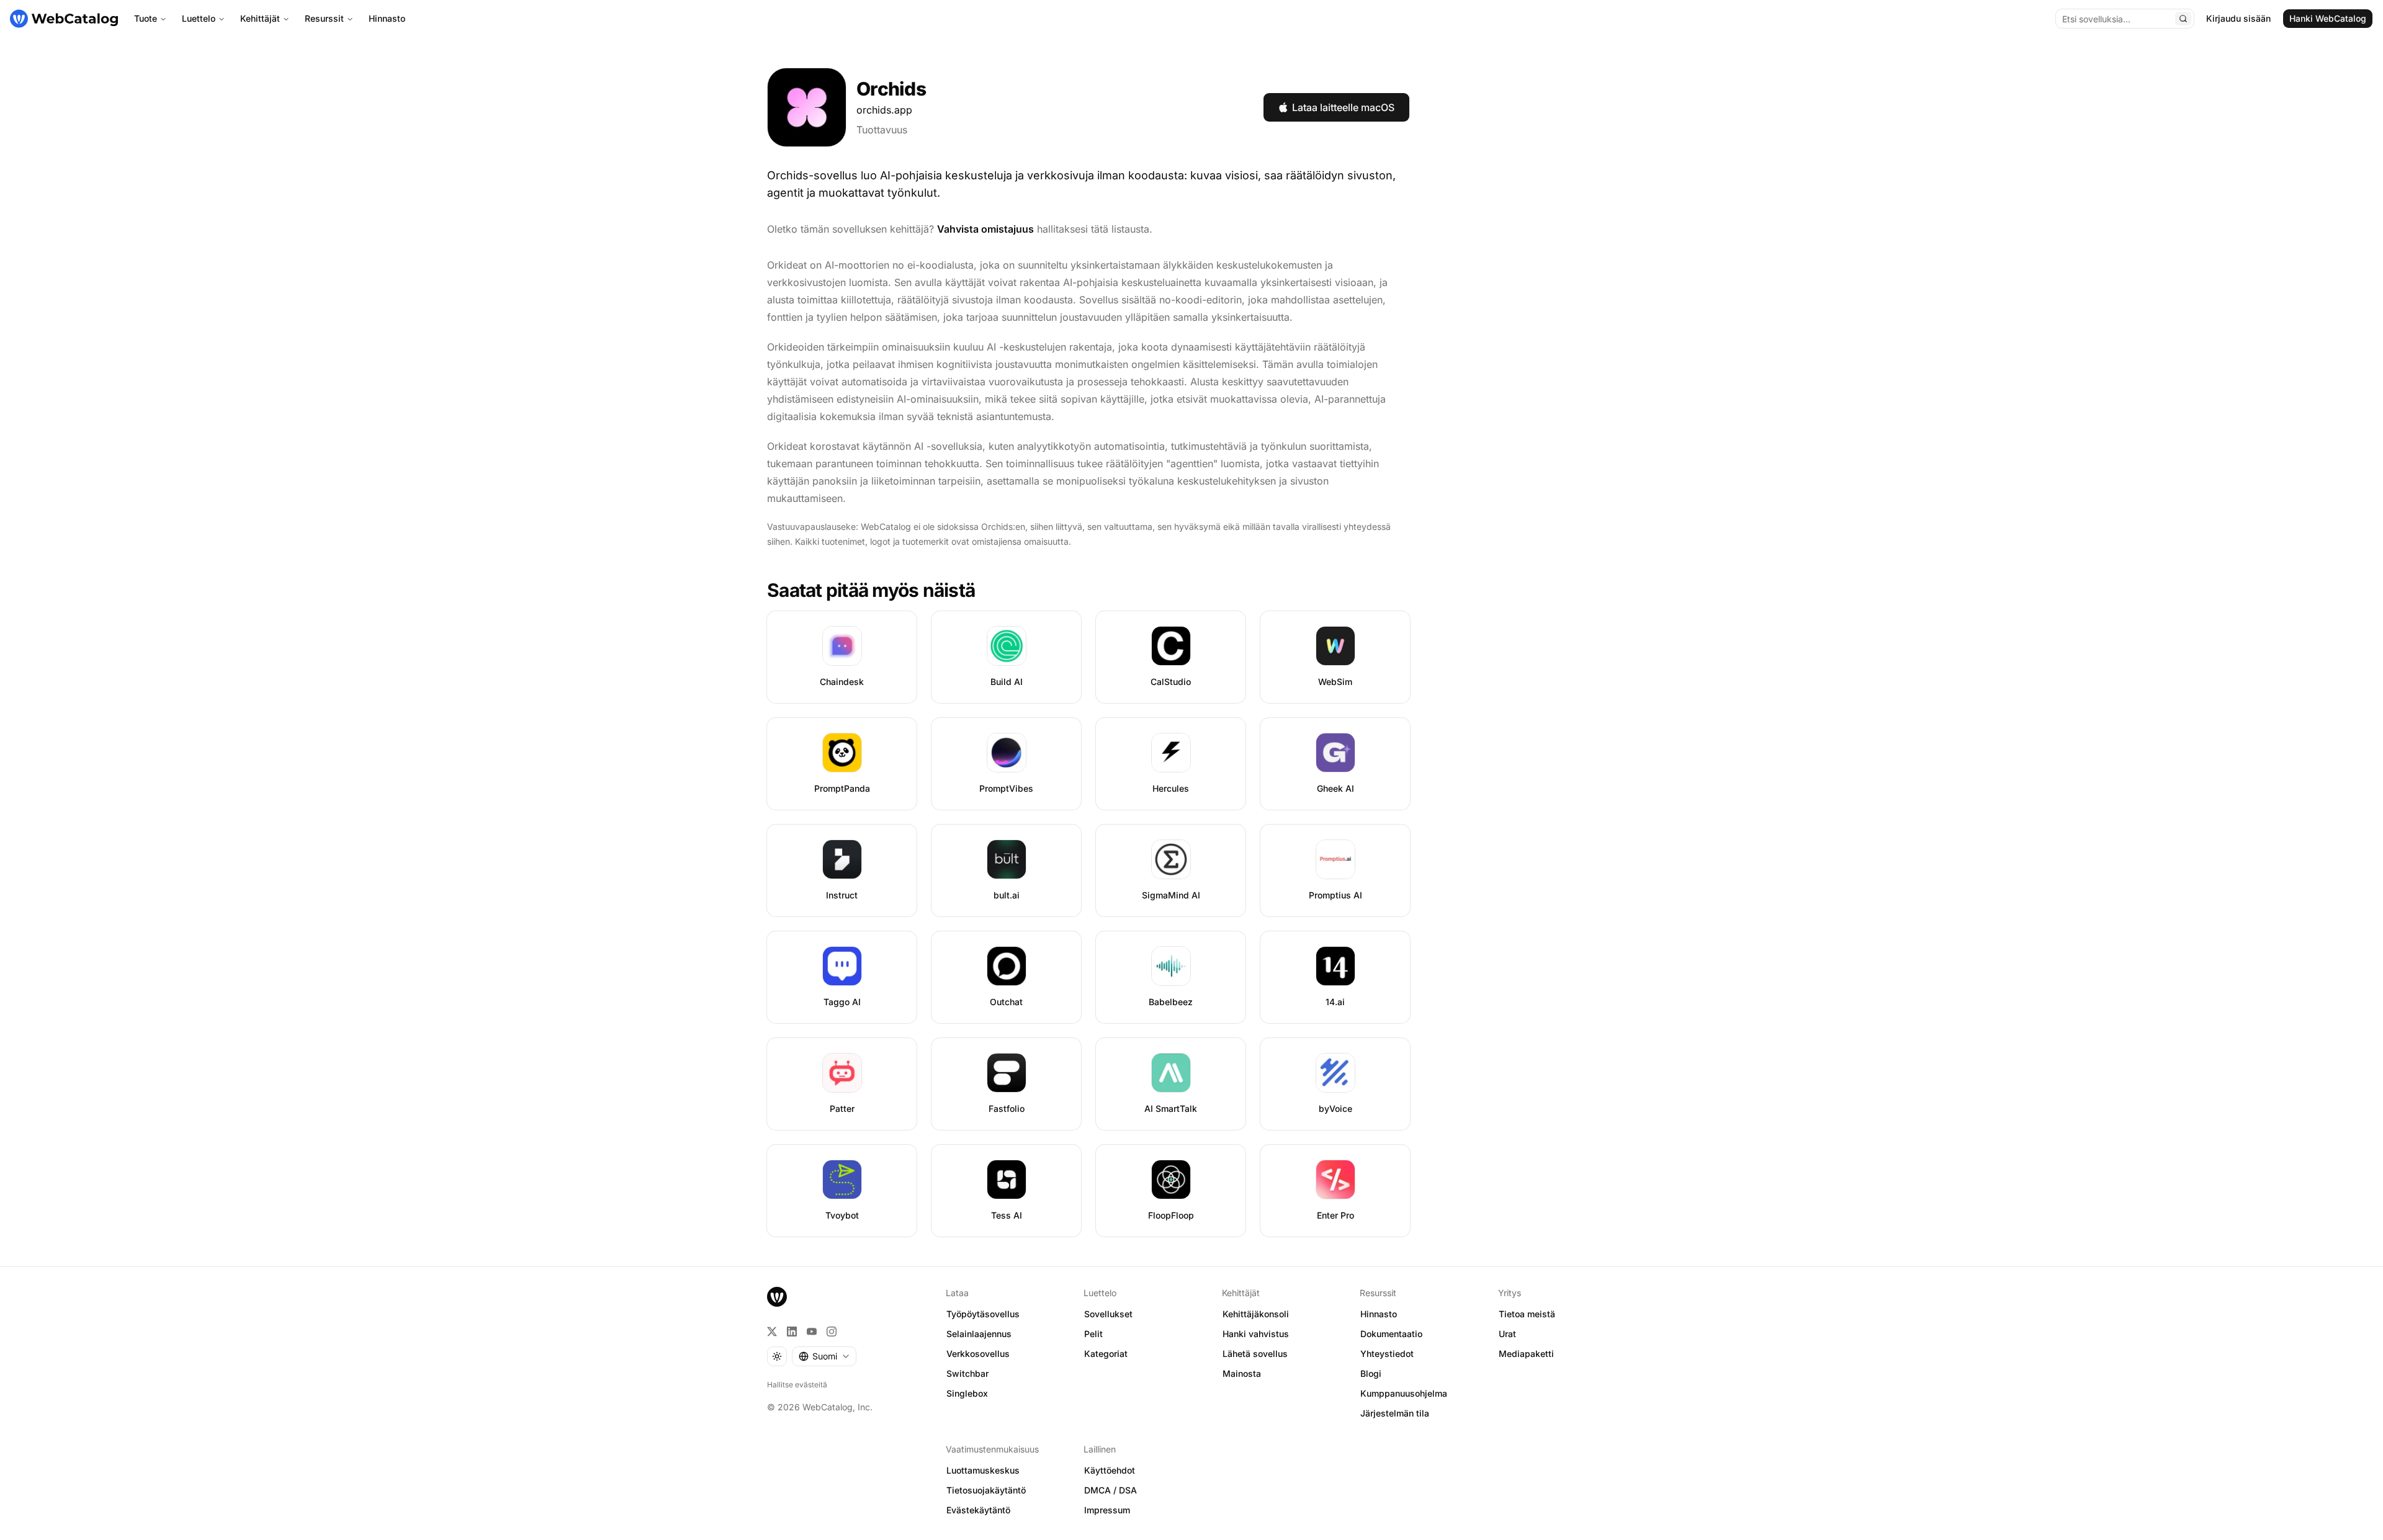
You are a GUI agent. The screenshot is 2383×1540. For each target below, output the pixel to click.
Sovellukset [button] (1108, 1314)
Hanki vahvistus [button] (1256, 1334)
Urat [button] (1507, 1334)
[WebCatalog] (777, 1297)
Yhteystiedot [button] (1387, 1354)
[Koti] (64, 19)
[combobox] (824, 1356)
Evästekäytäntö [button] (978, 1510)
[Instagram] (832, 1332)
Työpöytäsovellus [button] (983, 1314)
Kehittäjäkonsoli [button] (1256, 1314)
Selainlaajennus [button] (979, 1334)
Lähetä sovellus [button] (1255, 1354)
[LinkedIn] (792, 1332)
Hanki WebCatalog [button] (2328, 18)
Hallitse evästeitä (797, 1385)
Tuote (146, 18)
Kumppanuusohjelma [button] (1404, 1393)
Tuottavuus (882, 130)
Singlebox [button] (967, 1393)
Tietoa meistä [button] (1527, 1314)
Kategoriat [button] (1106, 1354)
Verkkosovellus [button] (978, 1354)
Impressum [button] (1107, 1510)
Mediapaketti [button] (1526, 1354)
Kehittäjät (260, 18)
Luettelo (199, 18)
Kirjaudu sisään (2238, 18)
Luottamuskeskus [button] (983, 1470)
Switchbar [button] (967, 1373)
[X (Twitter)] (772, 1332)
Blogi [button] (1371, 1373)
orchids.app (884, 110)
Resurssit (324, 18)
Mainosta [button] (1242, 1373)
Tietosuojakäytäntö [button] (986, 1490)
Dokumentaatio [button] (1391, 1334)
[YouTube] (812, 1332)
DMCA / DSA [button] (1111, 1490)
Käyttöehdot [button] (1110, 1470)
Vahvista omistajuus (985, 229)
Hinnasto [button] (1379, 1314)
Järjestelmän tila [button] (1395, 1413)
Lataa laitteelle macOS (1343, 107)
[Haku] (2183, 19)
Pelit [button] (1093, 1334)
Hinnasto (387, 18)
